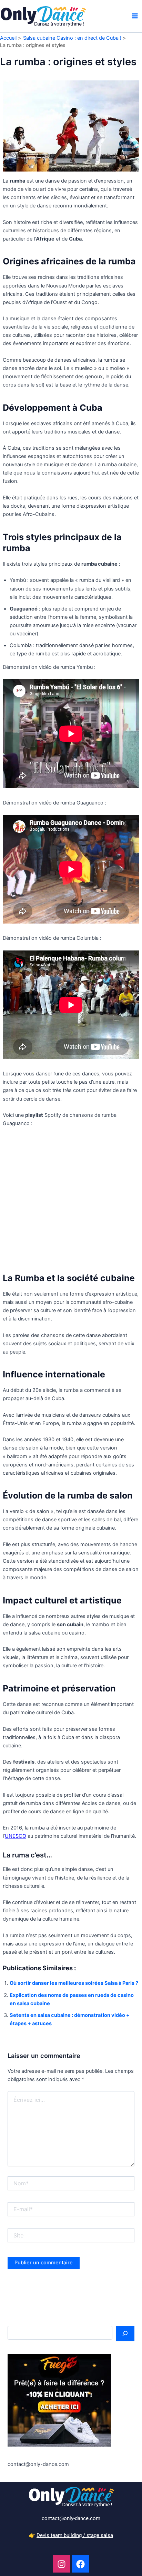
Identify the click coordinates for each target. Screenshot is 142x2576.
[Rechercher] (125, 2333)
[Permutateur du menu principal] (135, 16)
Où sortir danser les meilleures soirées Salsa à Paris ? (74, 1983)
